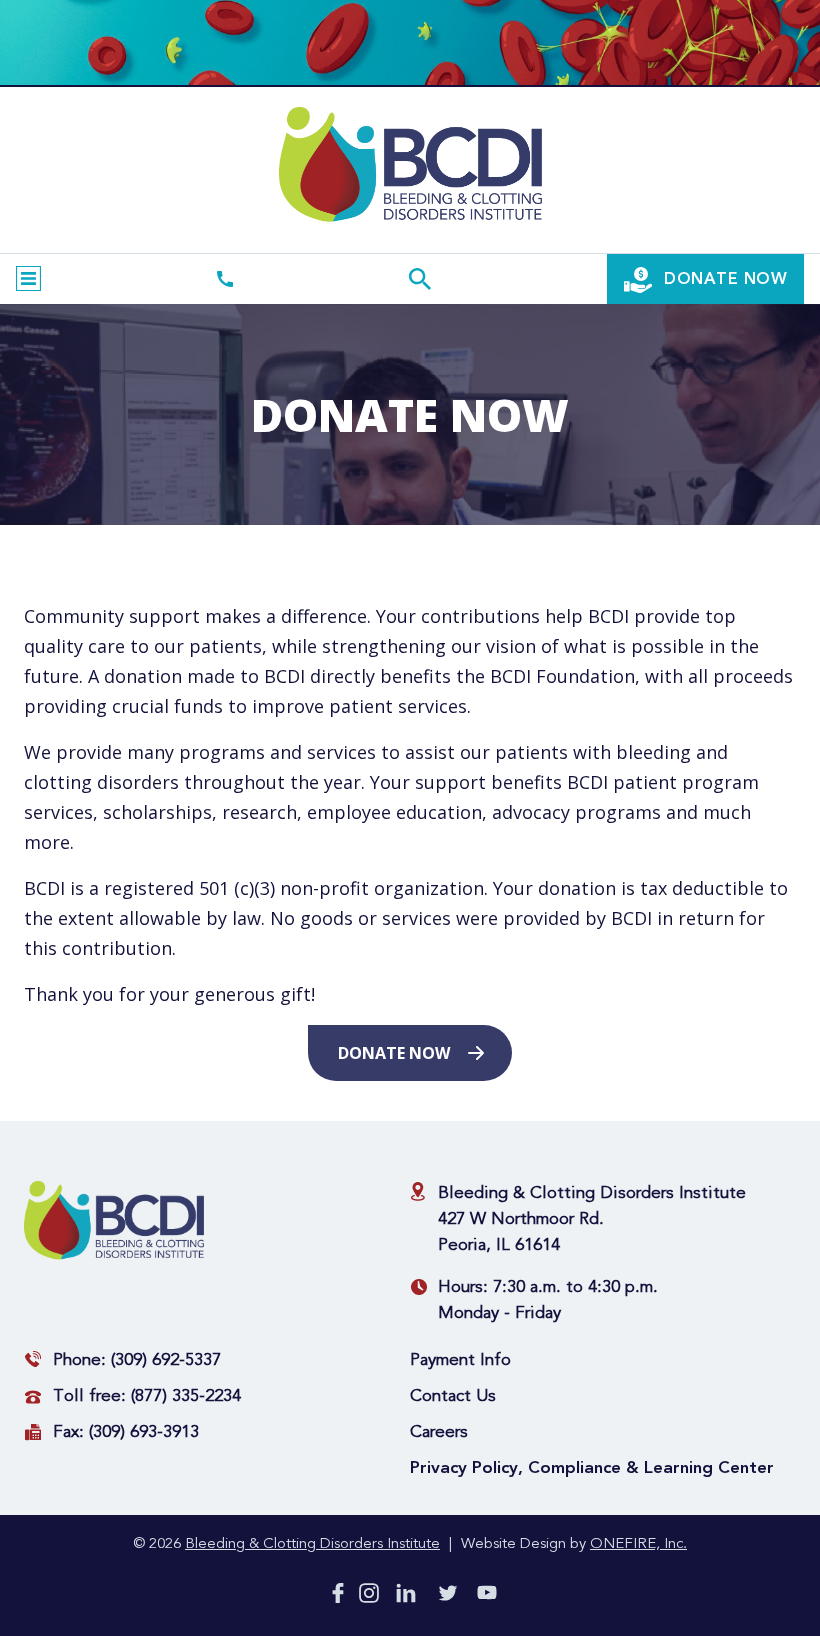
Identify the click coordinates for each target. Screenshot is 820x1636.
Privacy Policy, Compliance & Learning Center (592, 1467)
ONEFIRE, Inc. (638, 1544)
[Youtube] (487, 1596)
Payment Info (460, 1360)
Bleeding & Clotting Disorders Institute (312, 1544)
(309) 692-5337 (166, 1360)
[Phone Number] (225, 279)
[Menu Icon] (28, 278)
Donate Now (394, 1053)
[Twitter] (448, 1597)
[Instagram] (369, 1597)
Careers (439, 1432)
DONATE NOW (723, 279)
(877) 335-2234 (186, 1396)
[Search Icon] (420, 279)
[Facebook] (338, 1597)
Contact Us (453, 1396)
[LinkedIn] (406, 1597)
